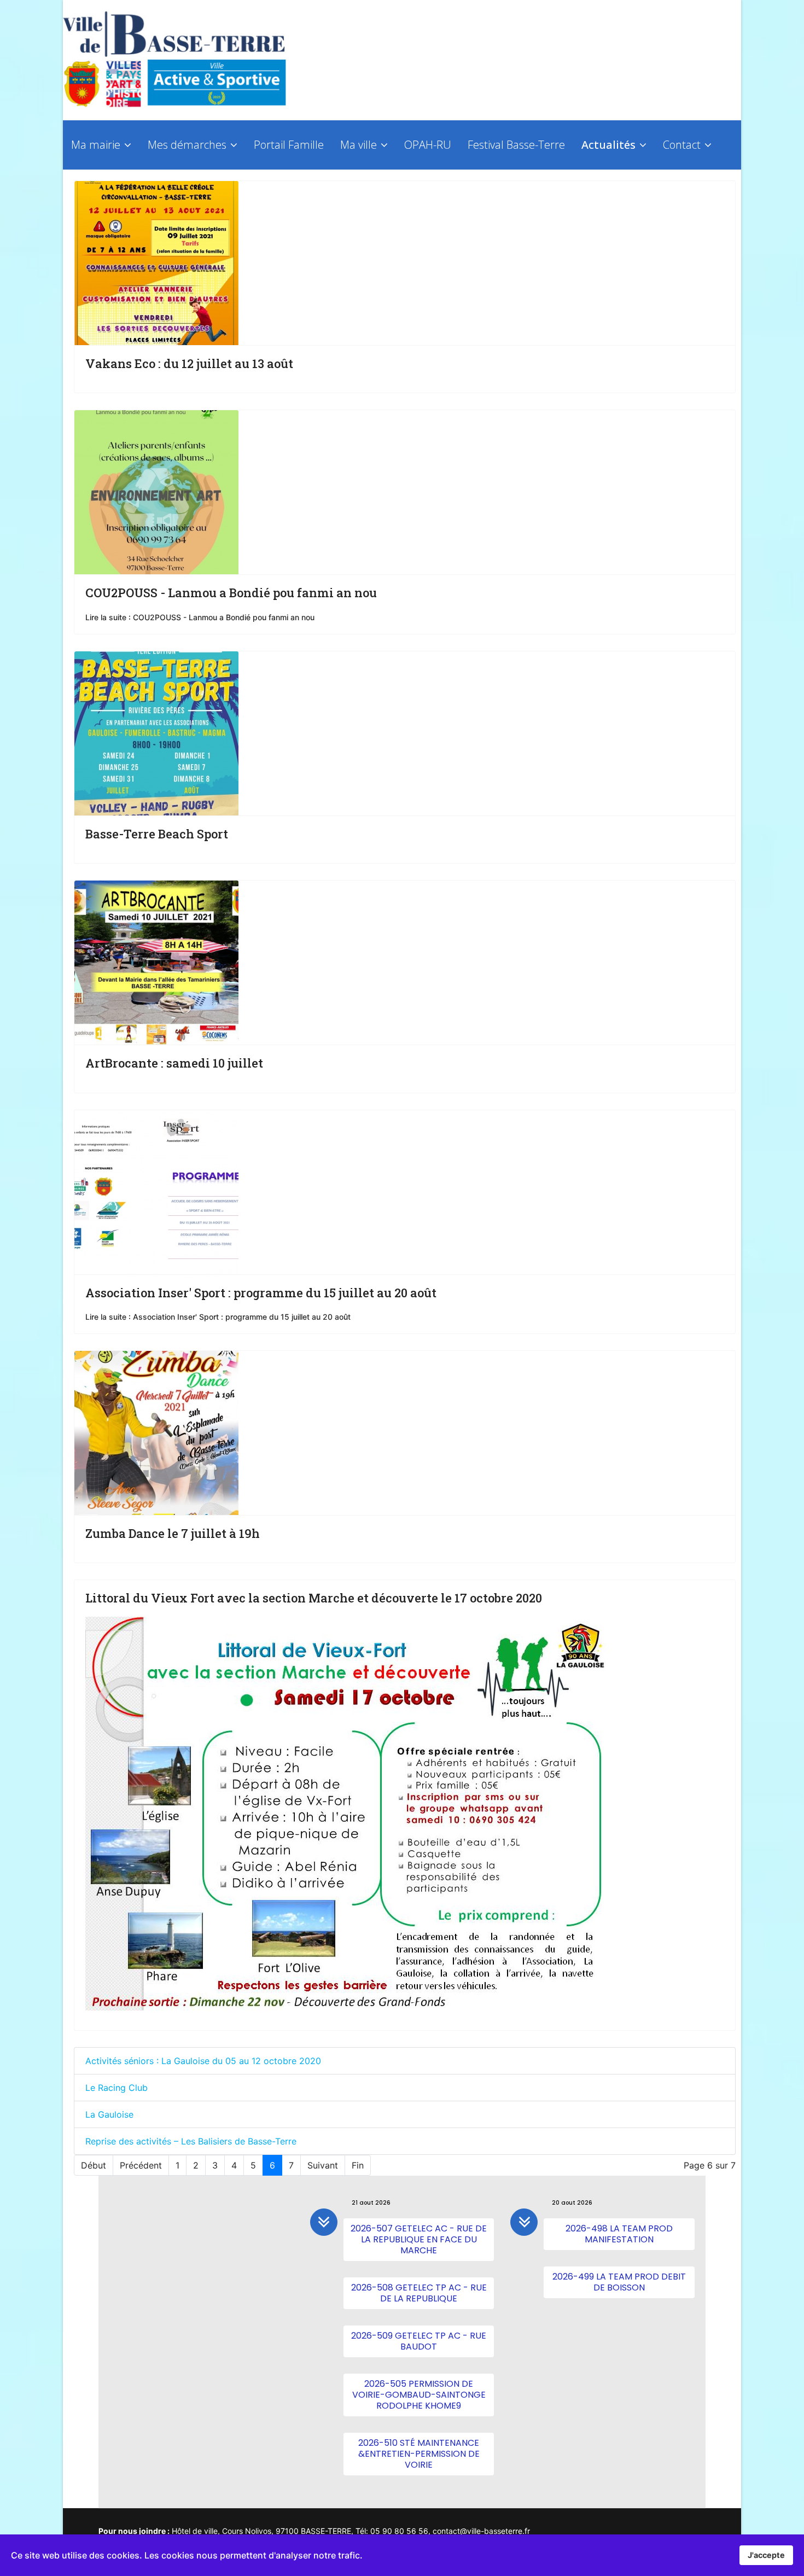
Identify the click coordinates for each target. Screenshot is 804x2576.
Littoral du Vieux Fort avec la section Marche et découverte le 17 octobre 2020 (314, 1598)
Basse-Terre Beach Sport (157, 834)
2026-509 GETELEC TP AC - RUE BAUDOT (419, 2341)
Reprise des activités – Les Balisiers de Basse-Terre (191, 2141)
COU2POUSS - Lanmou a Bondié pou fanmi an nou (231, 593)
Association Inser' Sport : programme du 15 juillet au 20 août (261, 1293)
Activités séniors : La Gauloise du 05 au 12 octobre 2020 (203, 2061)
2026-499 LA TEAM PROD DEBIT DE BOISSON (619, 2282)
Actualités (608, 145)
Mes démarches (187, 145)
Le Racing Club (116, 2088)
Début (94, 2165)
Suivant (323, 2165)
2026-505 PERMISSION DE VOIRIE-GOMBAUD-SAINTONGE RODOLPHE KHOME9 (419, 2395)
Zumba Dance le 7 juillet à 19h (173, 1533)
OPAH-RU (428, 145)
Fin (358, 2165)
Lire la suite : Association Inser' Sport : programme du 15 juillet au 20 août (218, 1317)
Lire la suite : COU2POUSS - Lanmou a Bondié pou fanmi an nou (200, 617)
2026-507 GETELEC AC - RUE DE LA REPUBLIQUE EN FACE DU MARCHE (419, 2239)
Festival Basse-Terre (516, 145)
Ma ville (359, 145)
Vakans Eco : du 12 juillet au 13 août (189, 363)
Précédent (141, 2165)
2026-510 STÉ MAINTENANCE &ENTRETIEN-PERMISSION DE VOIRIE (419, 2454)
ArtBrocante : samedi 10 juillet (174, 1063)
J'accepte (766, 2555)
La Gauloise (109, 2114)
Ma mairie (96, 145)
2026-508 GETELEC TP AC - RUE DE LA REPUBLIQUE (419, 2293)
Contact (682, 145)
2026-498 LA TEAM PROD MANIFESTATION (619, 2234)
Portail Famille (289, 145)
